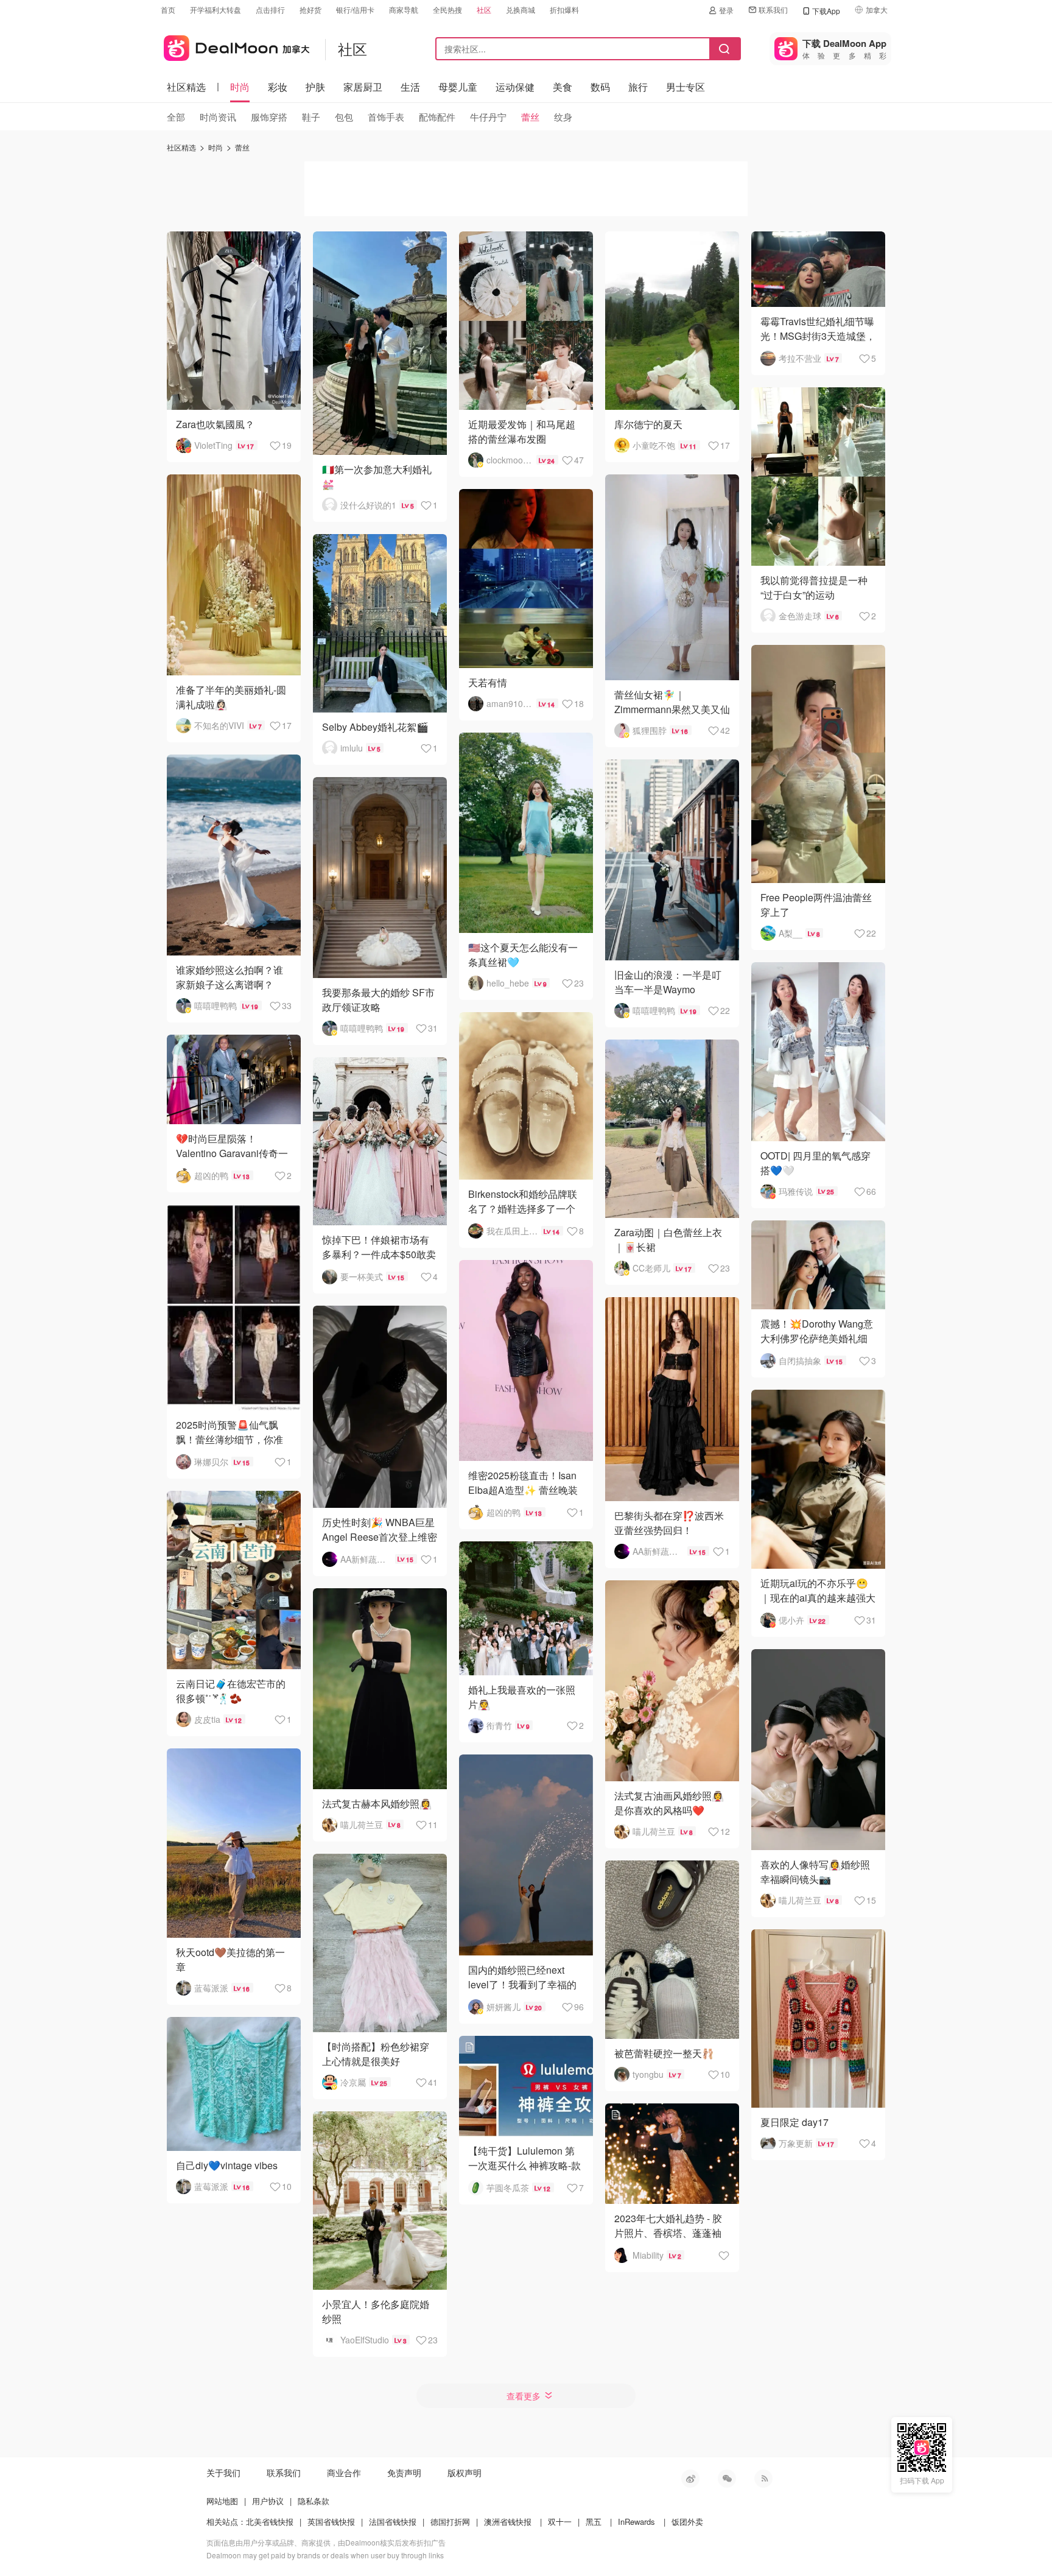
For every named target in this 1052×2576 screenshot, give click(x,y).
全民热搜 (447, 9)
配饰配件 (437, 117)
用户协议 (268, 2501)
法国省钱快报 (393, 2521)
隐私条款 (314, 2501)
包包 (344, 117)
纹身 (563, 117)
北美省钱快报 (270, 2521)
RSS (763, 2479)
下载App (826, 11)
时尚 (240, 87)
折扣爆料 (564, 9)
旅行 (638, 87)
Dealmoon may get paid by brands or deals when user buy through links (325, 2555)
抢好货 (310, 9)
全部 (176, 117)
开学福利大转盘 (216, 9)
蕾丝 (530, 117)
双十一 (560, 2521)
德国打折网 (450, 2521)
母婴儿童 (458, 87)
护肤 (315, 87)
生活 (410, 87)
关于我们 (223, 2472)
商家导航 (404, 9)
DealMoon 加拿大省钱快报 (235, 46)
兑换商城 (521, 9)
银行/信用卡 (355, 9)
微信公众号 (727, 2479)
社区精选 (186, 87)
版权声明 (465, 2472)
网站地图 (222, 2501)
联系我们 (773, 9)
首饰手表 (386, 117)
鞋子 (311, 117)
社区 (484, 9)
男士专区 (686, 87)
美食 (563, 87)
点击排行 (270, 9)
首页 (168, 9)
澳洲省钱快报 (508, 2521)
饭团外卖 (687, 2521)
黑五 (594, 2521)
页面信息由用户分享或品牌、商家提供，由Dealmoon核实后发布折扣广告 (326, 2542)
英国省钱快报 (331, 2521)
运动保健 (515, 87)
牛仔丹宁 (488, 117)
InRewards (636, 2521)
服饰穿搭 (269, 117)
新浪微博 (690, 2479)
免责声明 (404, 2472)
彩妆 (278, 87)
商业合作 (344, 2472)
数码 (600, 87)
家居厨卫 (363, 87)
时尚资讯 (218, 117)
